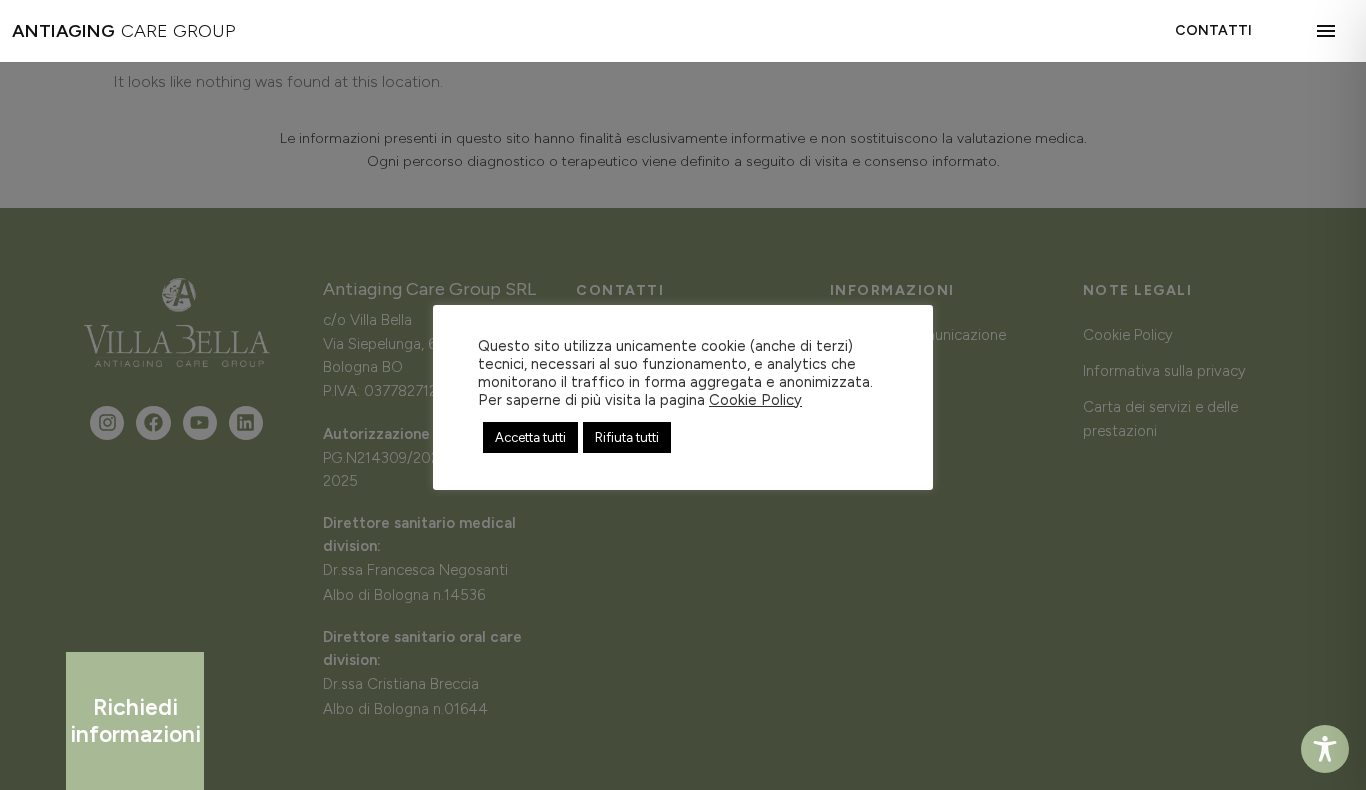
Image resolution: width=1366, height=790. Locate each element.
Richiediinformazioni (135, 720)
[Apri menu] (1330, 31)
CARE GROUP (123, 31)
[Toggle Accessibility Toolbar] (1325, 749)
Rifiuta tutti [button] (627, 437)
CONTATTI (1213, 30)
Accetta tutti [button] (530, 437)
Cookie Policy (755, 400)
